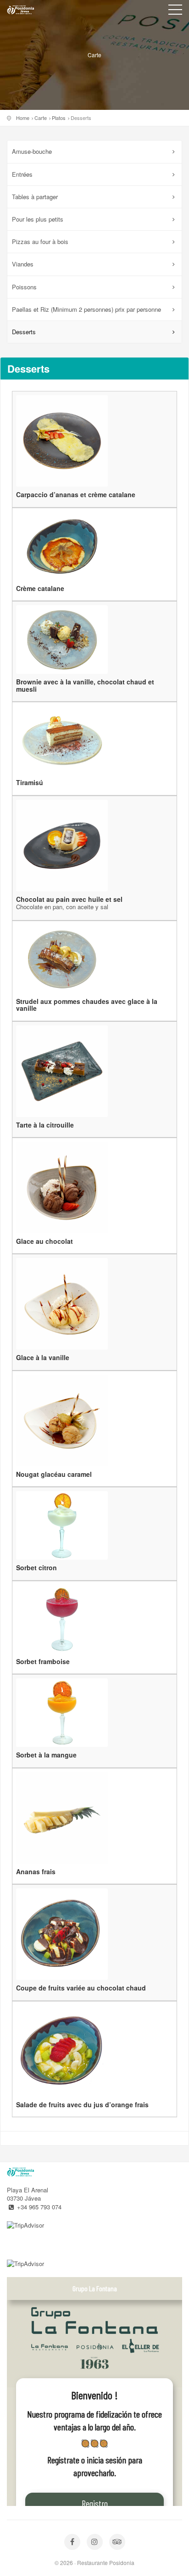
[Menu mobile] (175, 11)
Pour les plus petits (38, 219)
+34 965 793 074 (39, 2207)
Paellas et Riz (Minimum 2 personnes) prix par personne (86, 309)
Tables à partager (35, 197)
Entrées (22, 174)
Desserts (24, 332)
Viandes (23, 264)
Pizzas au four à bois (40, 241)
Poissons (24, 287)
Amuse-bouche (32, 151)
